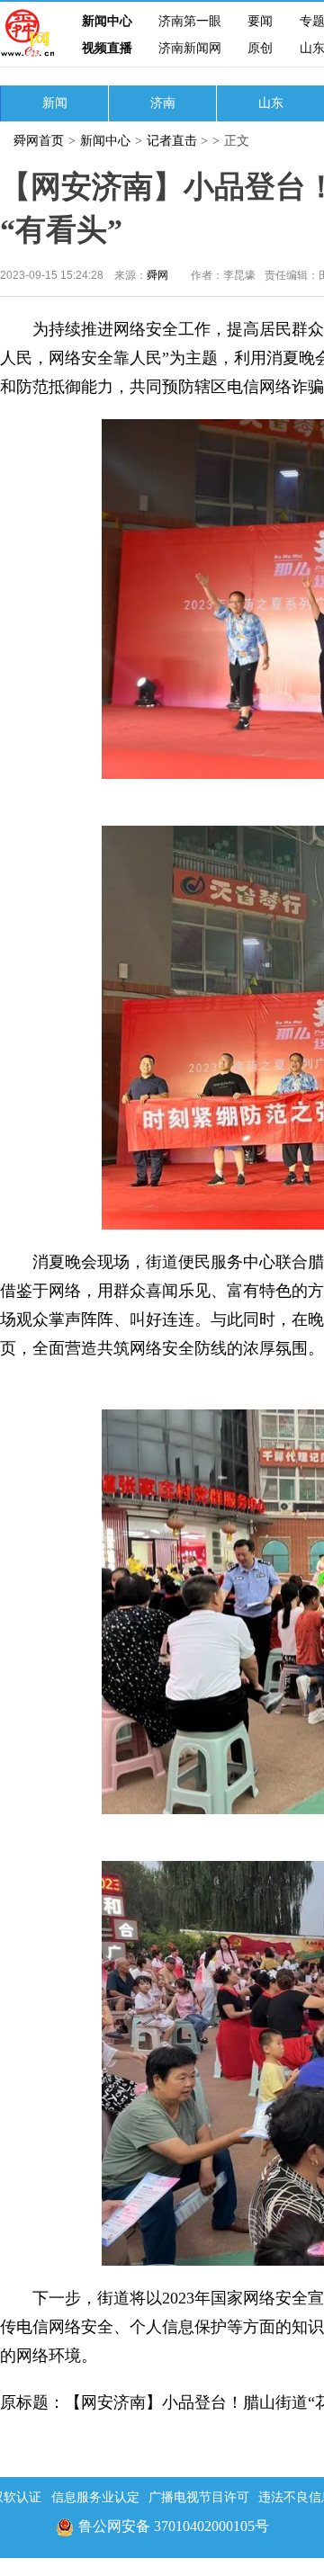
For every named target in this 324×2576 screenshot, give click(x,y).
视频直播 (107, 48)
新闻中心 (107, 21)
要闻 (260, 21)
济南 (163, 103)
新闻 (55, 103)
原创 (260, 48)
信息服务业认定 (95, 2497)
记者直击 (172, 141)
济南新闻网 (190, 48)
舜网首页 (39, 141)
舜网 (157, 275)
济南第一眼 (190, 21)
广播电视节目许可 (199, 2497)
